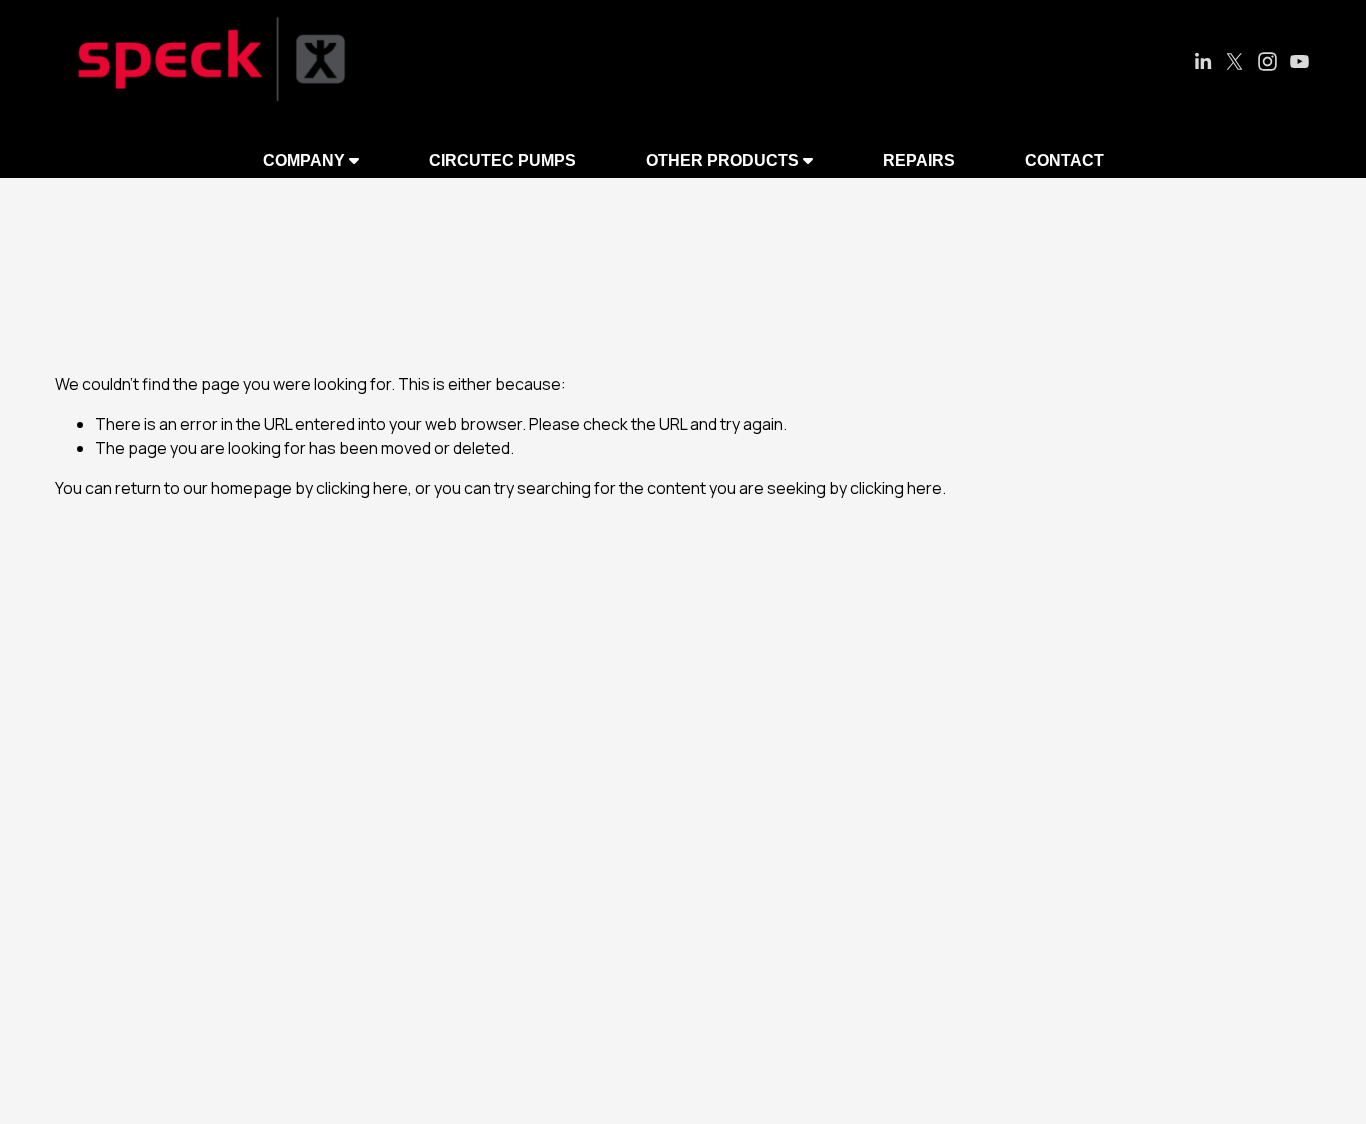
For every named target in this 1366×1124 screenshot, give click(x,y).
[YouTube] (1299, 61)
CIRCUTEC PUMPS (502, 160)
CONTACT (1064, 160)
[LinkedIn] (1202, 61)
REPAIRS (919, 160)
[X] (1234, 61)
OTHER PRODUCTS (724, 160)
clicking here (362, 488)
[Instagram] (1267, 61)
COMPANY (306, 160)
